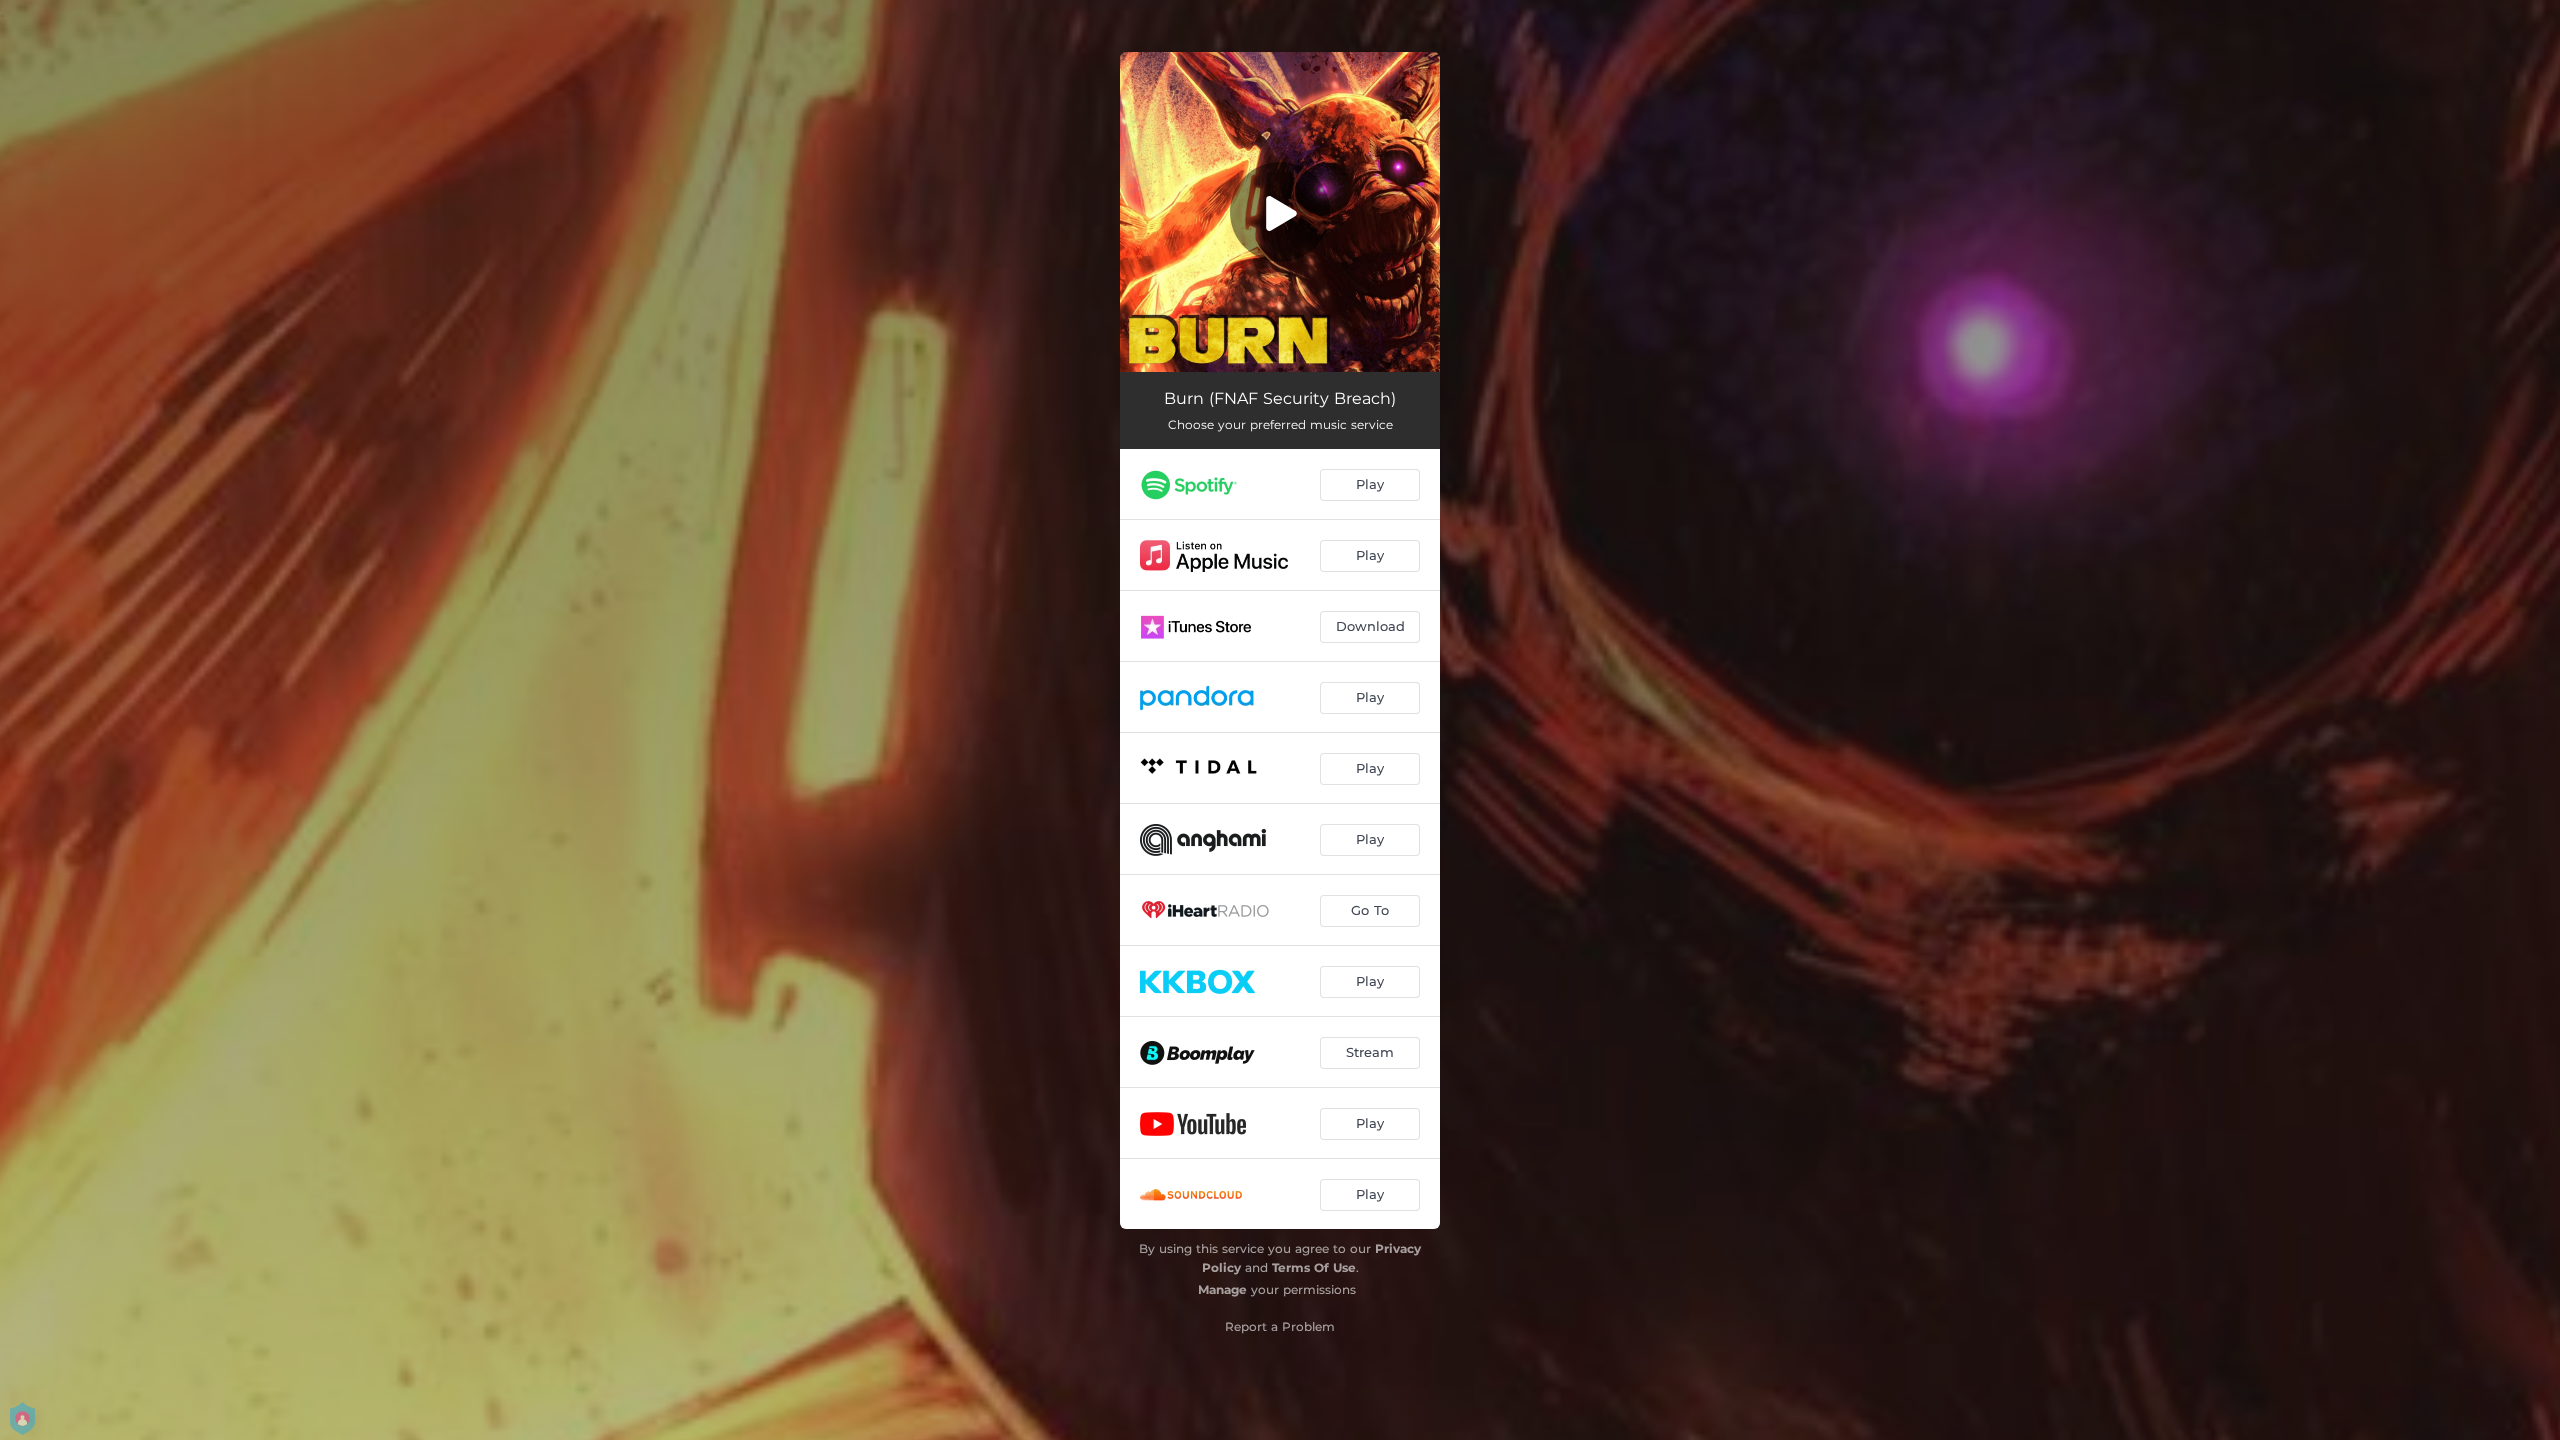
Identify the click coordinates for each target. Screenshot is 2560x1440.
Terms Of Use (1314, 1267)
